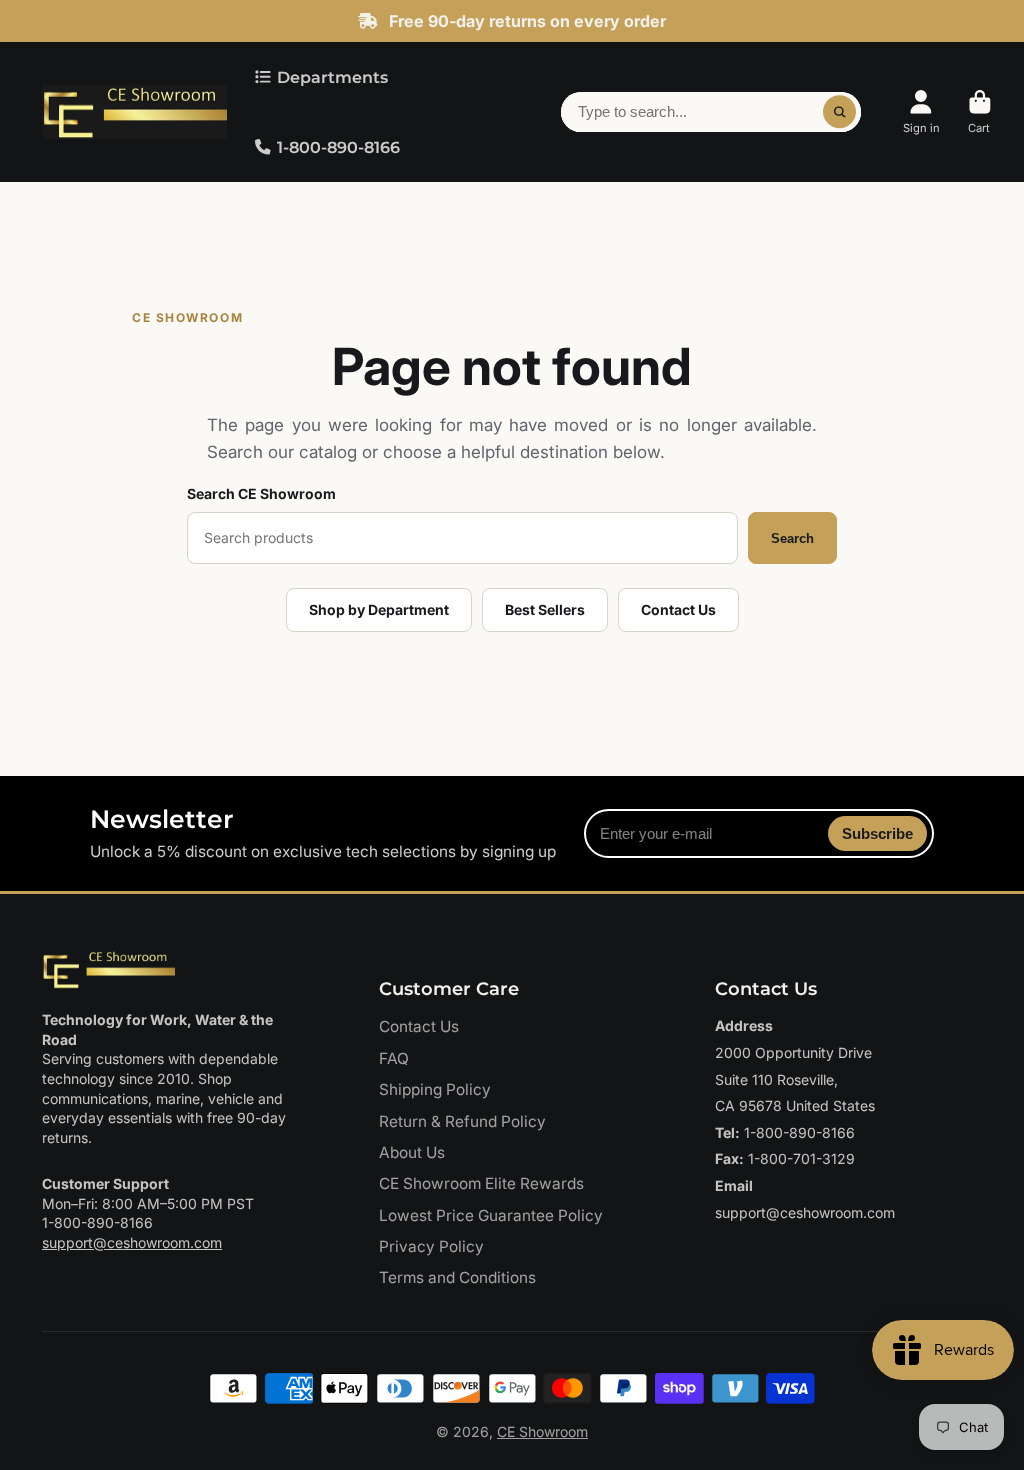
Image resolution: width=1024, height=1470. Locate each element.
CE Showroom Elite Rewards (481, 1183)
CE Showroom (542, 1431)
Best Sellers (545, 609)
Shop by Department (379, 609)
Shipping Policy (435, 1089)
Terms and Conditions (457, 1277)
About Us (412, 1152)
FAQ (394, 1058)
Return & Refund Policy (462, 1121)
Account (921, 111)
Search (792, 538)
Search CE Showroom (261, 493)
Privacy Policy (431, 1246)
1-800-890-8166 (338, 147)
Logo (134, 112)
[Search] (840, 112)
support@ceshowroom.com (132, 1242)
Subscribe (877, 833)
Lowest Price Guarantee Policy (491, 1215)
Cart (980, 111)
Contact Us (678, 609)
